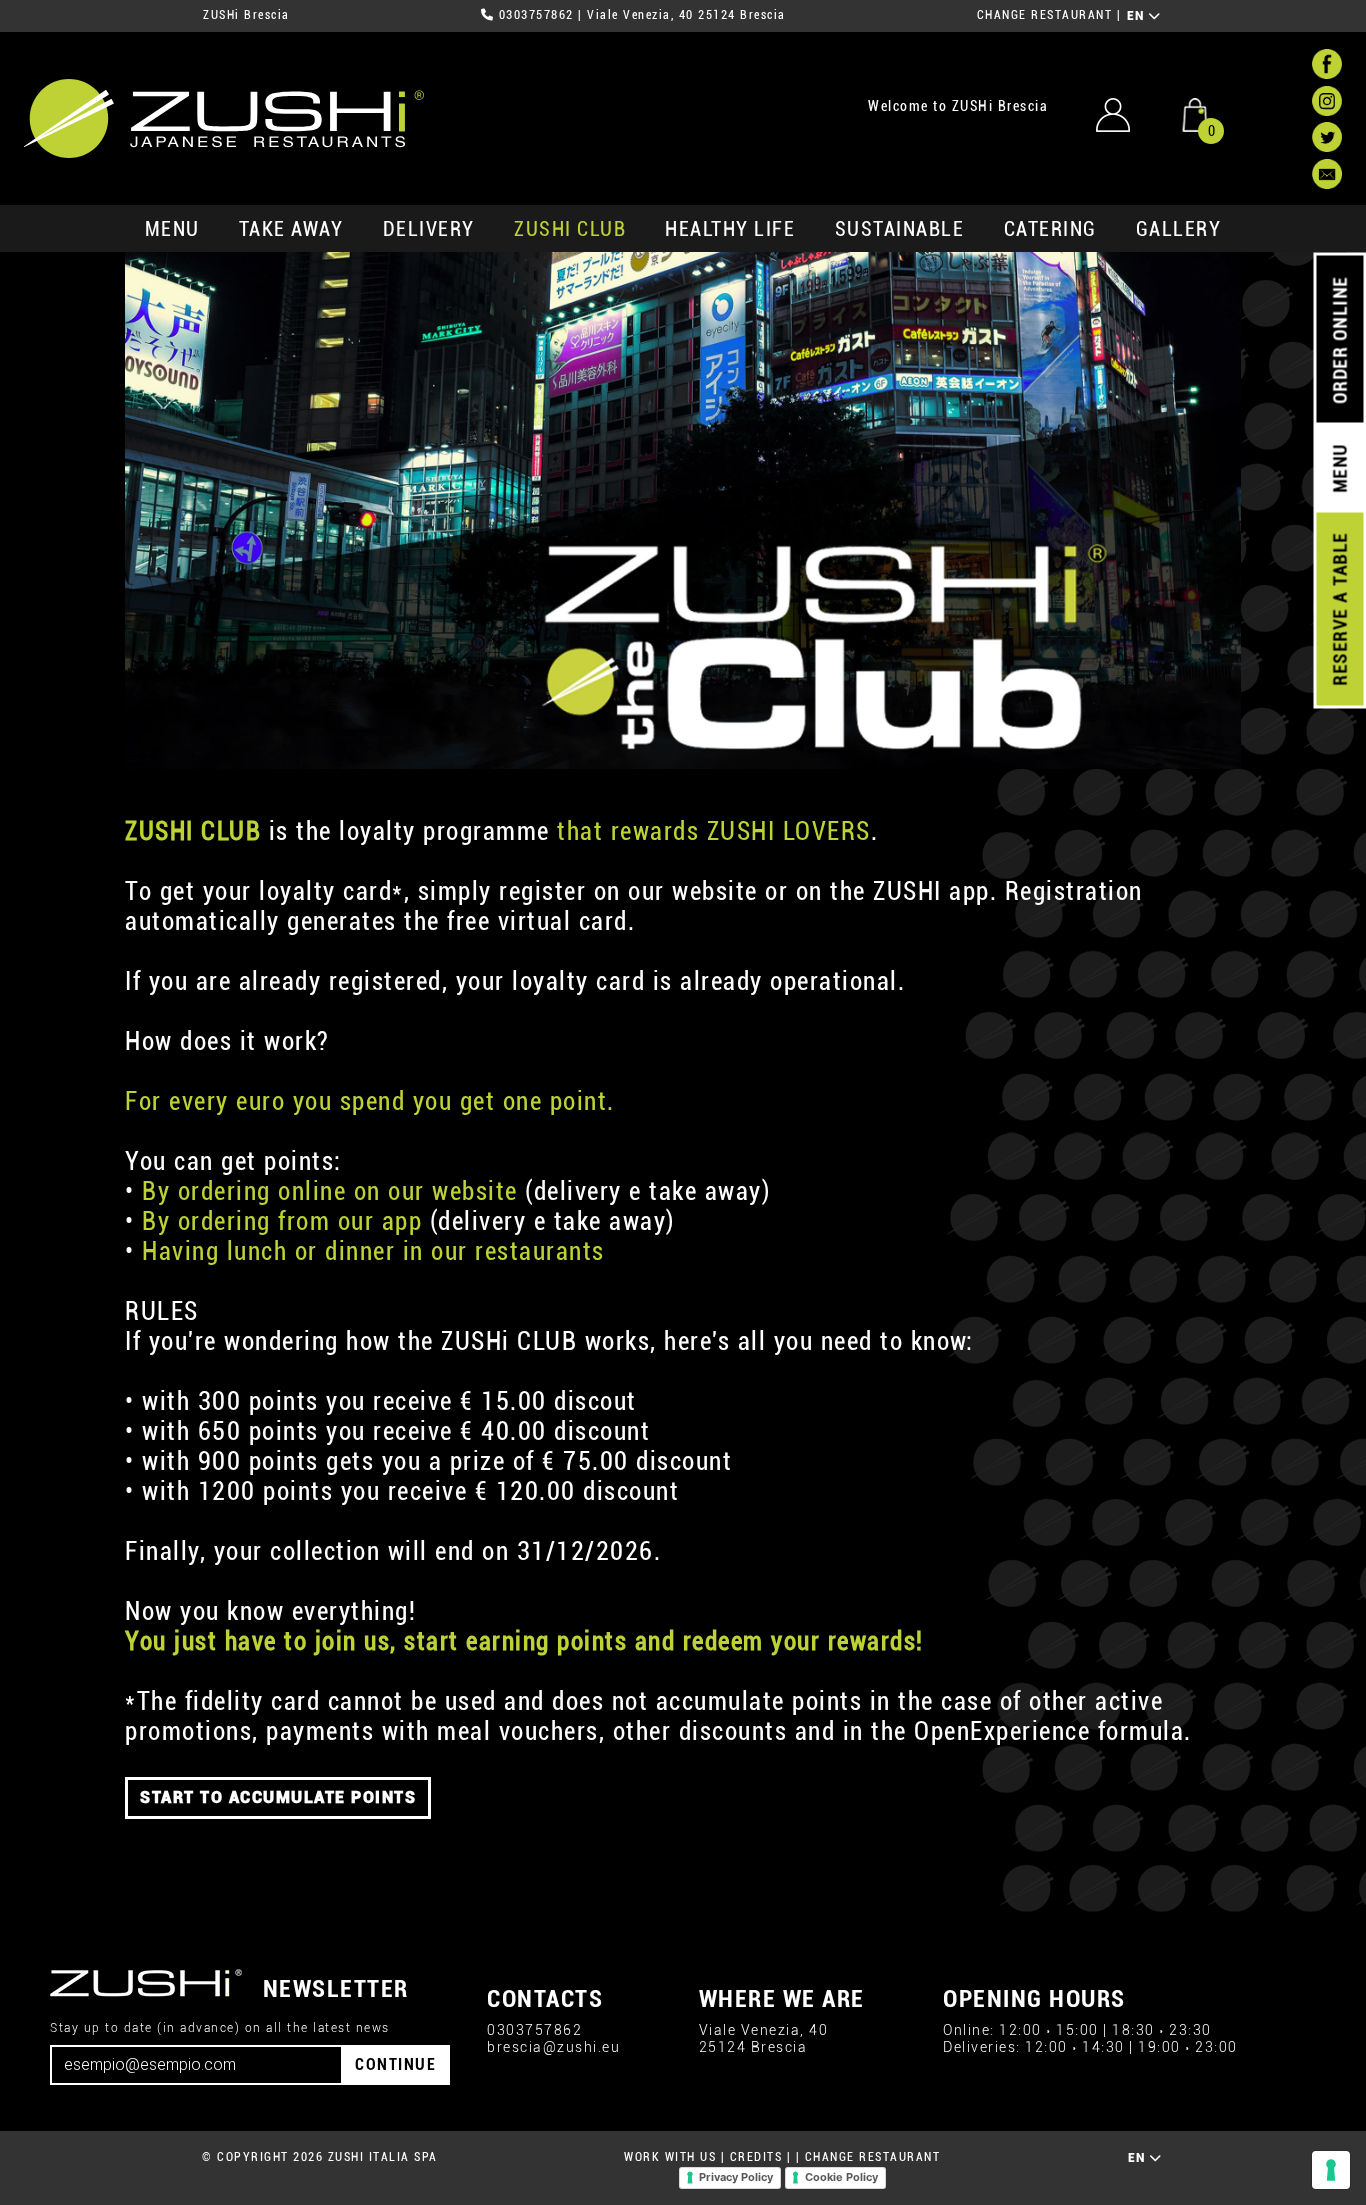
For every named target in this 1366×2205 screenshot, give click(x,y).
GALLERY (1179, 229)
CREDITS (756, 2157)
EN (1138, 16)
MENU (172, 229)
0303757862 (536, 15)
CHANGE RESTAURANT (1045, 15)
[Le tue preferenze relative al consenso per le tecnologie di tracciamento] (1331, 2170)
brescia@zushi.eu (553, 2047)
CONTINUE (395, 2064)
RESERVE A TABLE (1339, 609)
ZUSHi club (570, 229)
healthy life (730, 229)
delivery (429, 229)
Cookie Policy (841, 2177)
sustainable (900, 229)
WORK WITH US (670, 2157)
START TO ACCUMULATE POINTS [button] (278, 1797)
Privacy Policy (736, 2177)
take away (291, 229)
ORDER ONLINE (1339, 340)
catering (1050, 229)
